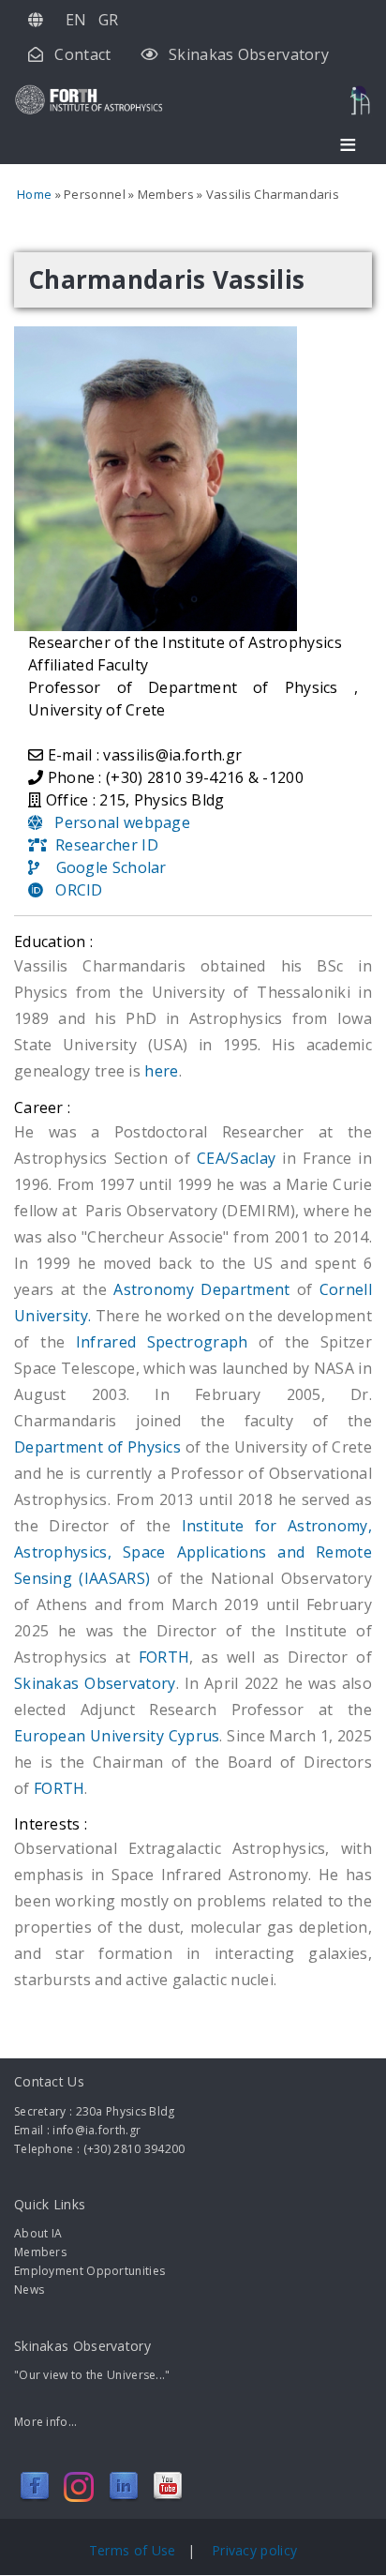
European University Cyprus (117, 1736)
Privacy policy (254, 2550)
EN (76, 20)
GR (109, 20)
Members (40, 2252)
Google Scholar (103, 867)
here (161, 1071)
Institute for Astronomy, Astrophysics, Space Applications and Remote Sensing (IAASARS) (193, 1552)
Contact (82, 54)
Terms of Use (134, 2550)
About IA (38, 2233)
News (29, 2290)
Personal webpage (116, 822)
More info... (46, 2422)
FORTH (164, 1657)
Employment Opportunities (89, 2271)
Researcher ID (103, 845)
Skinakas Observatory (249, 54)
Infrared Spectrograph (162, 1342)
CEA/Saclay (236, 1158)
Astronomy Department (205, 1289)
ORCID (73, 890)
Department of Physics (97, 1447)
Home (34, 194)
